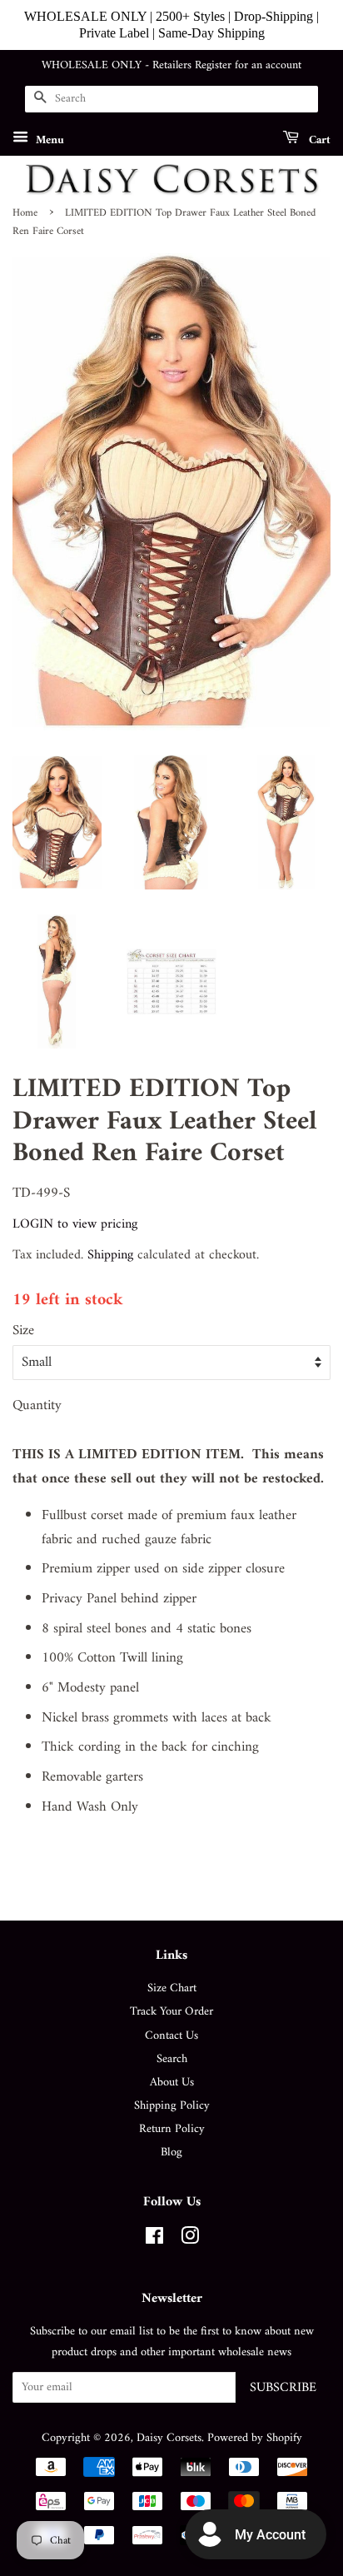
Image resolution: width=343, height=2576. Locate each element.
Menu (48, 140)
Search (172, 2059)
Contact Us (171, 2036)
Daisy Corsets (169, 2438)
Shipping (110, 1255)
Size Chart (172, 1988)
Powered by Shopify (255, 2438)
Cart (318, 140)
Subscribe (283, 2388)
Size (23, 1331)
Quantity (37, 1406)
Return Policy (172, 2129)
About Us (172, 2083)
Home (25, 213)
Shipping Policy (172, 2106)
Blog (171, 2152)
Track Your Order (171, 2012)
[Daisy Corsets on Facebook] (154, 2240)
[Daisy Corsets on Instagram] (190, 2240)
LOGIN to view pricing (75, 1224)
